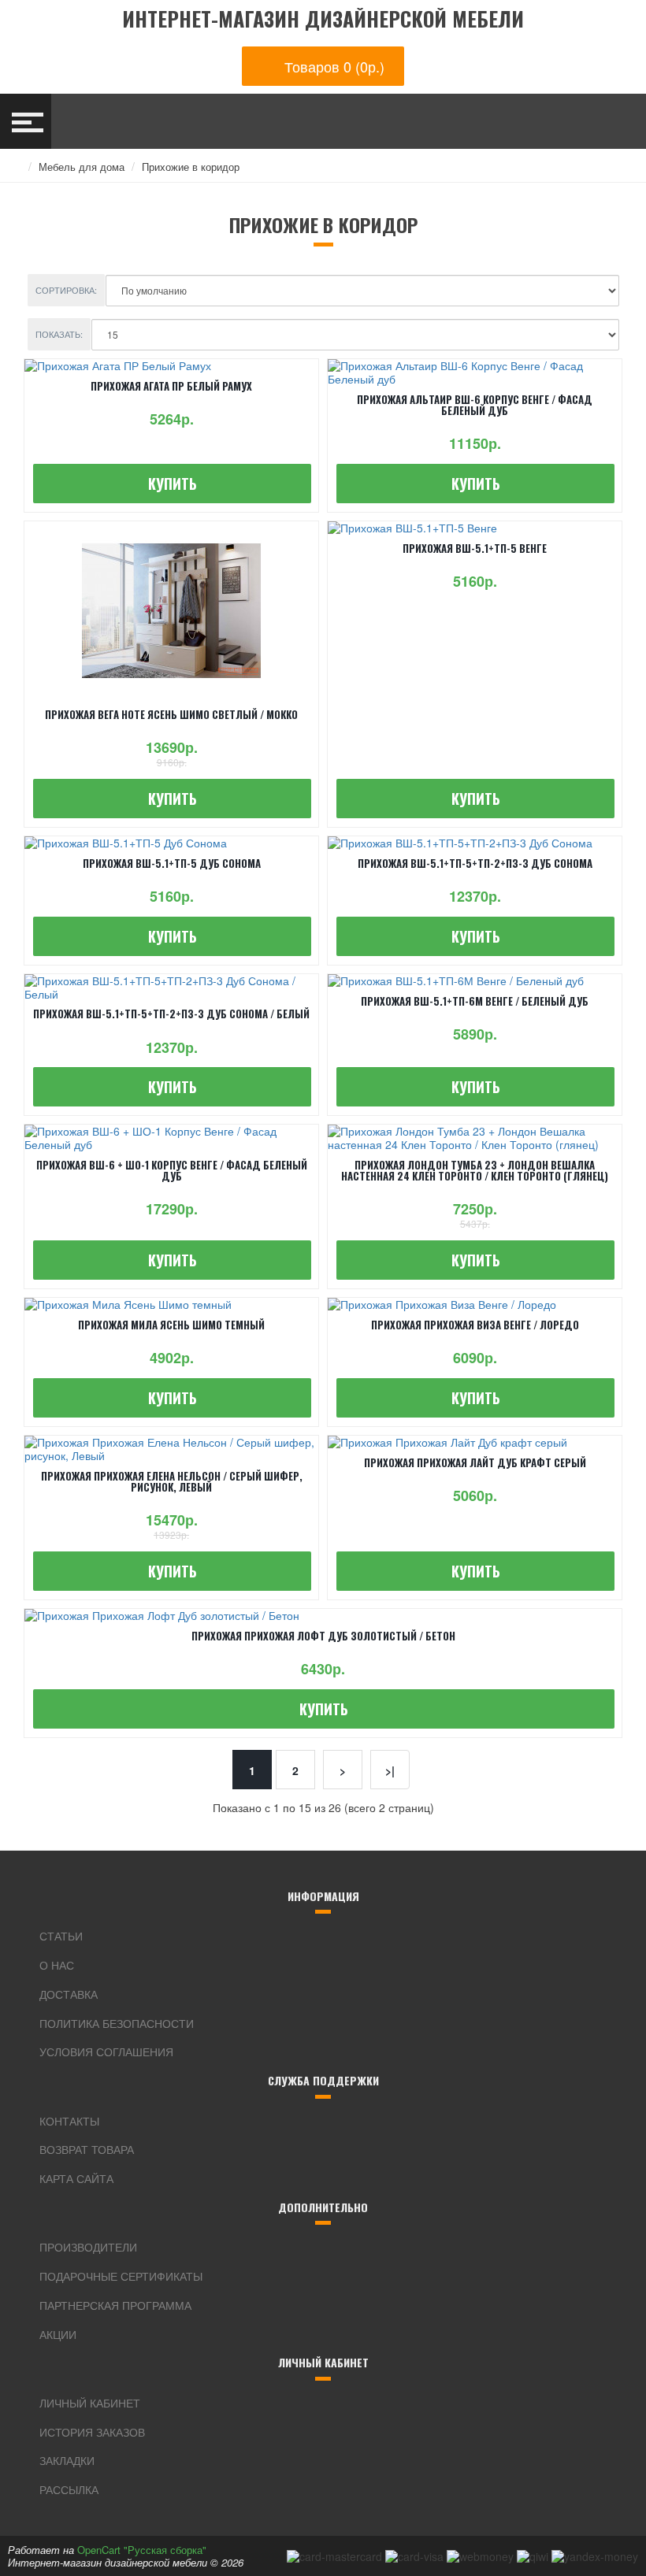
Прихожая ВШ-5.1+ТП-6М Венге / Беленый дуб (475, 1001)
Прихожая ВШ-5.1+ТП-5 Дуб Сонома (172, 863)
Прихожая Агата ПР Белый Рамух (171, 386)
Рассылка (69, 2489)
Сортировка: (66, 290)
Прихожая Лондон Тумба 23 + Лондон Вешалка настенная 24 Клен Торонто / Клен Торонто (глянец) (475, 1170)
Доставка (69, 1994)
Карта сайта (76, 2178)
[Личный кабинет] (572, 121)
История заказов (92, 2432)
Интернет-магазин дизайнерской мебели (323, 19)
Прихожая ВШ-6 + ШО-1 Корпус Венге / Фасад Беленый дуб (172, 1170)
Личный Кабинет (90, 2403)
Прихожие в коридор (191, 167)
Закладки (67, 2460)
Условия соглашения (106, 2052)
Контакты (69, 2121)
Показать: (59, 334)
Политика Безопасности (117, 2023)
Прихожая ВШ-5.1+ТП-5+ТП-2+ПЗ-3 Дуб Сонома (475, 863)
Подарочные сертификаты (121, 2276)
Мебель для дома (82, 167)
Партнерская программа (115, 2305)
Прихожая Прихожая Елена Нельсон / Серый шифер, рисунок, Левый (172, 1481)
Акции (58, 2334)
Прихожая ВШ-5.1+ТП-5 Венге (475, 548)
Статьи (61, 1936)
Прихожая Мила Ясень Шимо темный (171, 1325)
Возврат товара (87, 2149)
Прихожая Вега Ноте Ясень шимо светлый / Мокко (171, 714)
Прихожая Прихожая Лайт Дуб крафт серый (475, 1462)
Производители (88, 2247)
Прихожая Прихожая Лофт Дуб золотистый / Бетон (323, 1636)
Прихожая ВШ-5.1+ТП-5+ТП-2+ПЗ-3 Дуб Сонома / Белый (171, 1014)
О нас (57, 1965)
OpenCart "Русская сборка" (142, 2550)
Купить (173, 484)
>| (390, 1770)
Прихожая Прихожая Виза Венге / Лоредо (475, 1325)
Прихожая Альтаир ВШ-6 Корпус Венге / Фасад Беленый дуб (475, 405)
